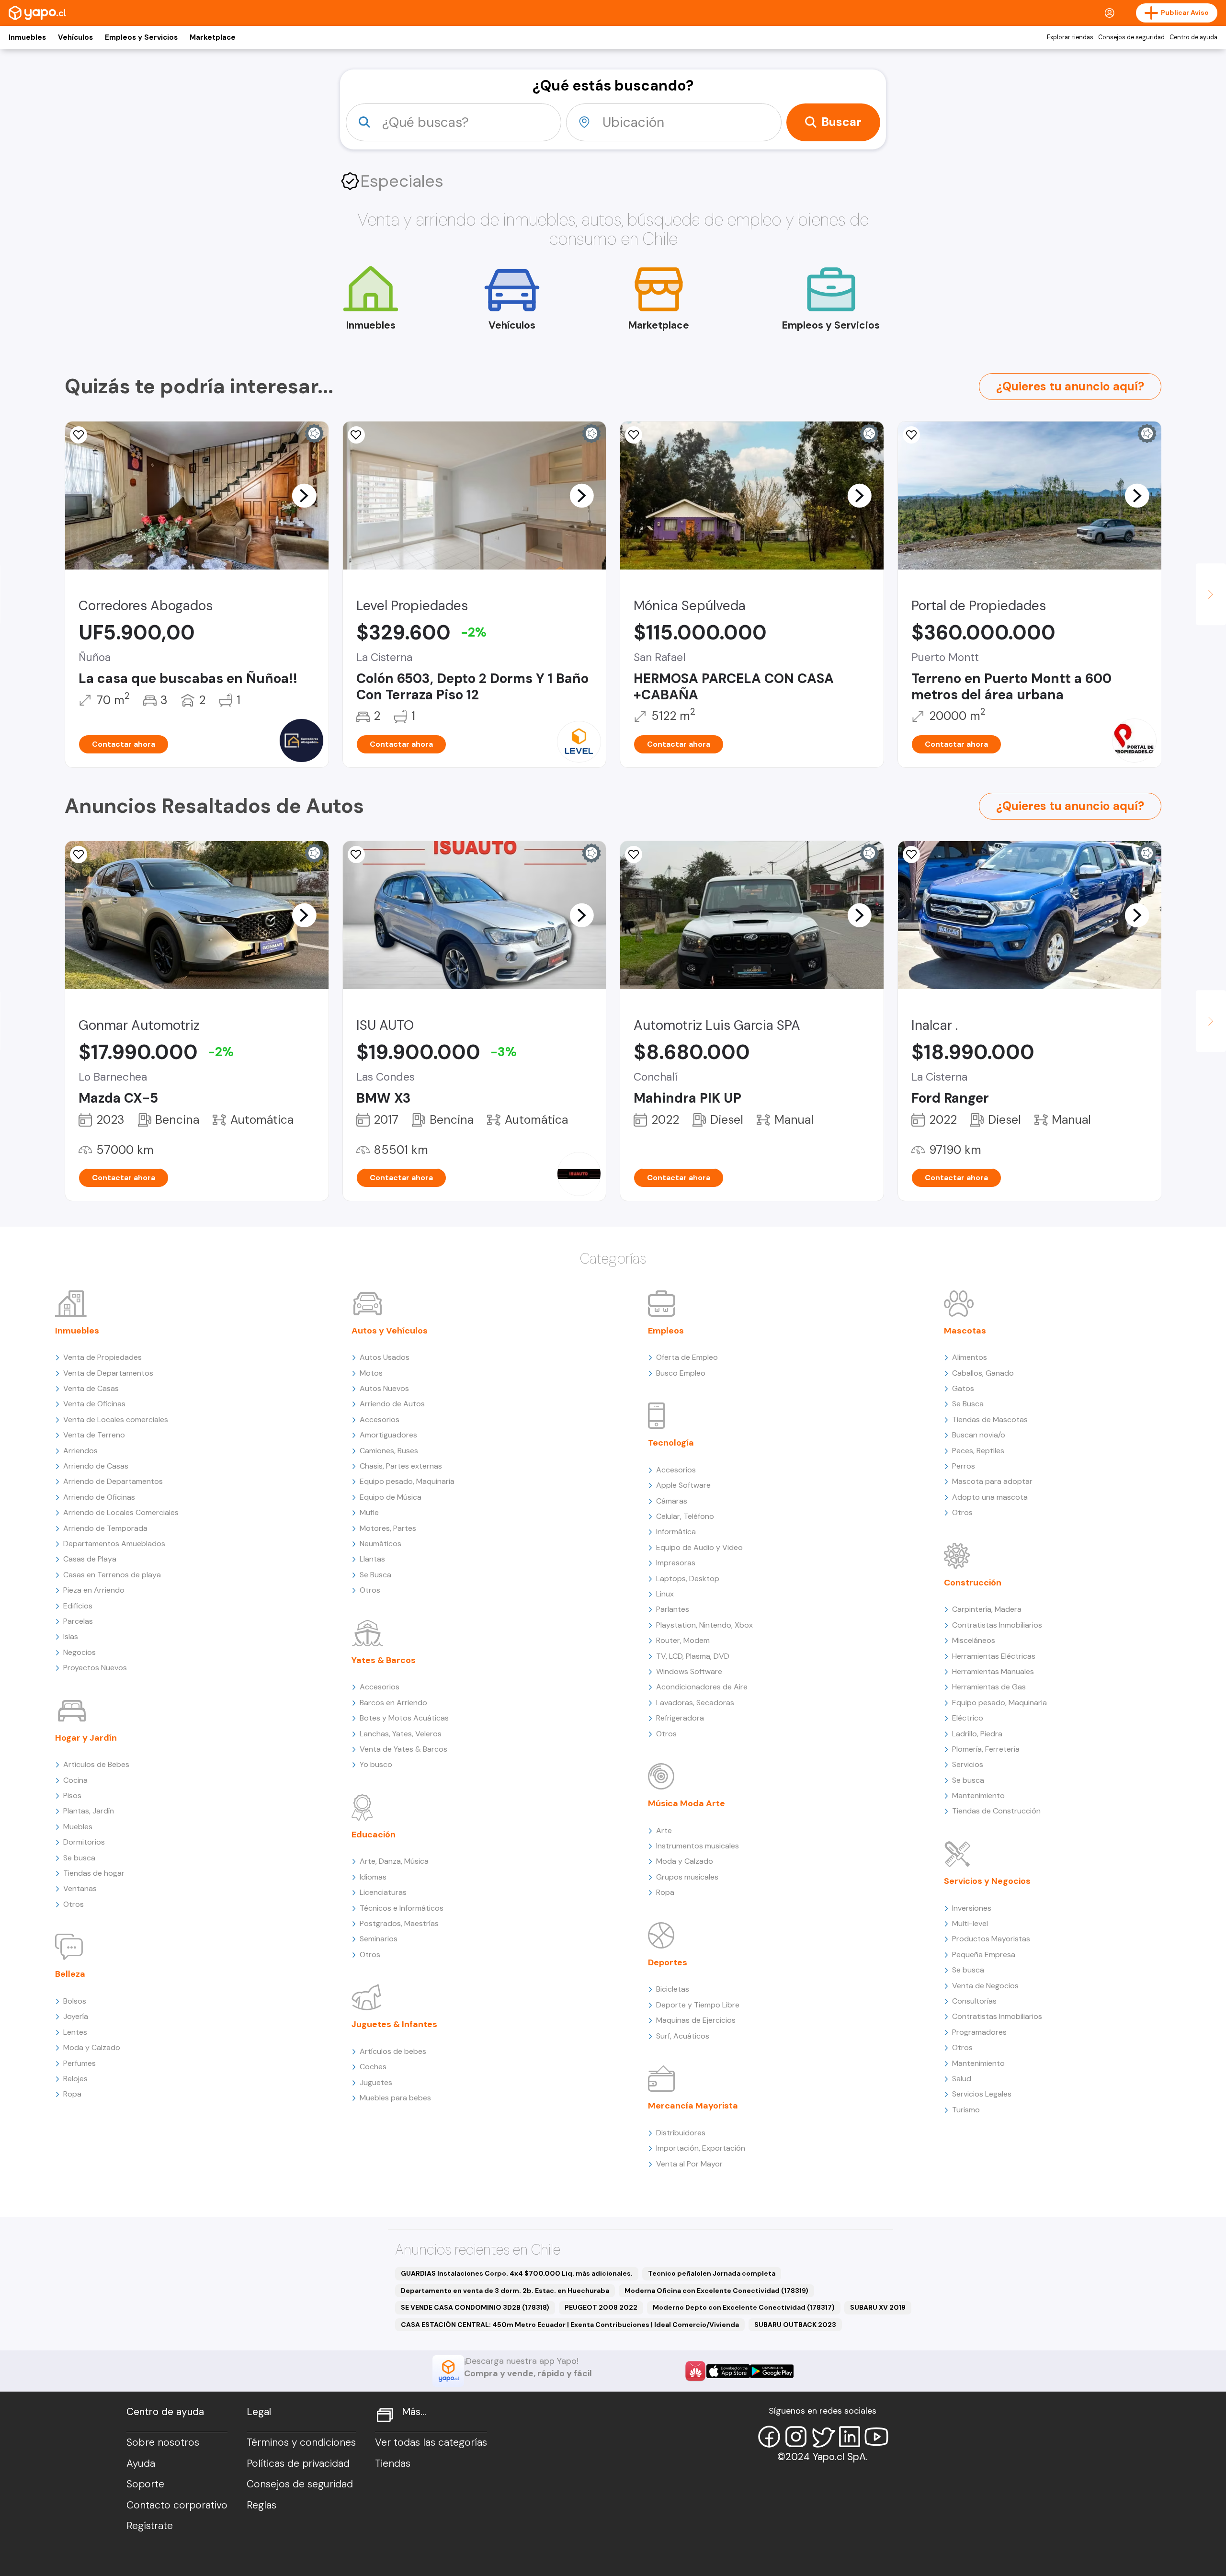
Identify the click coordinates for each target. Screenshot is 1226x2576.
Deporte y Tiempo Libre (698, 2005)
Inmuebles (27, 37)
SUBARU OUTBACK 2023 (795, 2325)
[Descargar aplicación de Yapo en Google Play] (772, 2371)
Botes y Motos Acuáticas (404, 1718)
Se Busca (375, 1575)
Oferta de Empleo (687, 1357)
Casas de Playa (90, 1559)
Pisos (72, 1795)
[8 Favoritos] (79, 435)
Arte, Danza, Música (394, 1861)
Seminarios (379, 1939)
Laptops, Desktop (688, 1579)
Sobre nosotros (163, 2442)
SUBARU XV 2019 (878, 2307)
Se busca (79, 1858)
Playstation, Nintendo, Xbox (704, 1625)
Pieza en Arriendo (94, 1590)
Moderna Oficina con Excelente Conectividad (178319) (716, 2291)
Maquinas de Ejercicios (696, 2020)
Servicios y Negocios (987, 1881)
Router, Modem (683, 1640)
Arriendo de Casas (96, 1466)
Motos (371, 1373)
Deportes (668, 1962)
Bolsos (75, 2001)
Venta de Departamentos (108, 1373)
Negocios (79, 1652)
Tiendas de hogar (94, 1873)
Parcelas (78, 1621)
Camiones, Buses (389, 1451)
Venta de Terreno (94, 1435)
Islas (71, 1636)
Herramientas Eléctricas (994, 1656)
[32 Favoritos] (356, 435)
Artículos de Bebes (96, 1764)
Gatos (963, 1388)
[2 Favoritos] (79, 855)
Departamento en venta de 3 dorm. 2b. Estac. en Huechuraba (505, 2291)
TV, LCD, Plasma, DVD (693, 1656)
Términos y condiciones (301, 2442)
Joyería (76, 2016)
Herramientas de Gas (989, 1687)
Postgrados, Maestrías (399, 1923)
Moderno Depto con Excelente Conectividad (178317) (744, 2307)
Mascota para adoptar (992, 1481)
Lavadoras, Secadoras (695, 1703)
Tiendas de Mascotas (990, 1419)
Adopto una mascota (990, 1497)
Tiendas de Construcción (996, 1811)
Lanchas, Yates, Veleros (401, 1734)
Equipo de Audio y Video (699, 1547)
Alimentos (970, 1357)
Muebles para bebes (395, 2098)
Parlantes (673, 1609)
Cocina (75, 1780)
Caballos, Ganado (983, 1373)
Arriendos (80, 1451)
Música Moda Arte (687, 1803)
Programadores (979, 2032)
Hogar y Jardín (86, 1738)
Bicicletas (673, 1989)
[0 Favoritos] (634, 435)
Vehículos (75, 37)
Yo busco (376, 1764)
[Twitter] (823, 2437)
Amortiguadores (388, 1435)
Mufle (369, 1512)
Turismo (966, 2110)
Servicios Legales (982, 2094)
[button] (304, 495)
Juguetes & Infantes (394, 2024)
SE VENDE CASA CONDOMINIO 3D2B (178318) (475, 2307)
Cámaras (672, 1501)
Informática (676, 1532)
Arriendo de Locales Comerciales (121, 1512)
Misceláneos (974, 1640)
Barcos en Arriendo (393, 1703)
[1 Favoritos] (356, 855)
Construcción (973, 1583)
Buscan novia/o (979, 1435)
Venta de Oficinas (94, 1404)
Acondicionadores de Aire (702, 1687)
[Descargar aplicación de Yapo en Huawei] (695, 2371)
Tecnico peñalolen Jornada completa (712, 2273)
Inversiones (972, 1908)
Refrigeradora (680, 1718)
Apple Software (683, 1485)
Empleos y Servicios (141, 37)
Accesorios (380, 1419)
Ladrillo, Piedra (977, 1734)
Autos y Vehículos (390, 1331)
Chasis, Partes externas (401, 1466)
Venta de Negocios (985, 1986)
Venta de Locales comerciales (116, 1419)
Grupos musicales (687, 1877)
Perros (964, 1466)
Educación (374, 1835)
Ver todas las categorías (431, 2442)
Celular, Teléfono (685, 1516)
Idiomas (373, 1877)
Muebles (78, 1827)
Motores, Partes (388, 1528)
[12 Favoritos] (911, 435)
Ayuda (141, 2463)
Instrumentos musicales (698, 1846)
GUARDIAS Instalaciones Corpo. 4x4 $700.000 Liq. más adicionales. (517, 2273)
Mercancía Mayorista (693, 2106)
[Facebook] (769, 2437)
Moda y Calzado (92, 2047)
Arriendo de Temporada (105, 1528)
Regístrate (150, 2526)
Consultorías (974, 2001)
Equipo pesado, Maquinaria (407, 1481)
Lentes (75, 2032)
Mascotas (965, 1331)
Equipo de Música (391, 1497)
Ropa (72, 2094)
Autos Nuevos (384, 1388)
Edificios (78, 1606)
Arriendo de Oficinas (99, 1497)
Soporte (145, 2484)
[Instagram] (796, 2437)
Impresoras (676, 1563)
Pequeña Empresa (984, 1955)
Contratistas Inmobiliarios (997, 1625)
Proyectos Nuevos (95, 1668)
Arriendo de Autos (392, 1404)
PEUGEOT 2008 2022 (601, 2307)
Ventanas (80, 1888)
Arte (664, 1830)
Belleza (70, 1974)
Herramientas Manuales (993, 1671)
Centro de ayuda (1193, 37)
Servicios (968, 1764)
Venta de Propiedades (102, 1357)
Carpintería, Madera (987, 1609)
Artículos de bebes (393, 2051)
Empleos (666, 1331)
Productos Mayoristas (991, 1939)
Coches (373, 2067)
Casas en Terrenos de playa (112, 1575)
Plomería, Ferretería (986, 1749)
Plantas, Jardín (89, 1811)
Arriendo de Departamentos (113, 1481)
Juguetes (376, 2082)
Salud (962, 2079)
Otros (74, 1904)
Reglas (261, 2505)
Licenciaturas (383, 1892)
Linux (665, 1594)
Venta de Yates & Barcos (403, 1749)
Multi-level (970, 1923)
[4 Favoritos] (911, 855)
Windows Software (689, 1671)
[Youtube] (876, 2437)
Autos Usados (385, 1357)
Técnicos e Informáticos (402, 1908)
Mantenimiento (978, 1795)
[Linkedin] (850, 2437)
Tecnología (671, 1443)
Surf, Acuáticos (683, 2036)
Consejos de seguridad (1131, 37)
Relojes (75, 2079)
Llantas (372, 1559)
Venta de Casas (91, 1388)
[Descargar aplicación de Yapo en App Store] (728, 2371)
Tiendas (393, 2463)
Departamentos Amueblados (114, 1544)
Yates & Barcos (384, 1660)
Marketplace (213, 37)
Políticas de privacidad (298, 2463)
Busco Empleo (681, 1373)
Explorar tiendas (1070, 37)
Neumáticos (380, 1544)
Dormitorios (84, 1842)
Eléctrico (968, 1718)
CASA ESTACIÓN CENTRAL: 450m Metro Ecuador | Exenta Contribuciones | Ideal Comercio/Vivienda (570, 2325)
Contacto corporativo (177, 2505)
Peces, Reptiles (978, 1451)
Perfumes (79, 2063)
